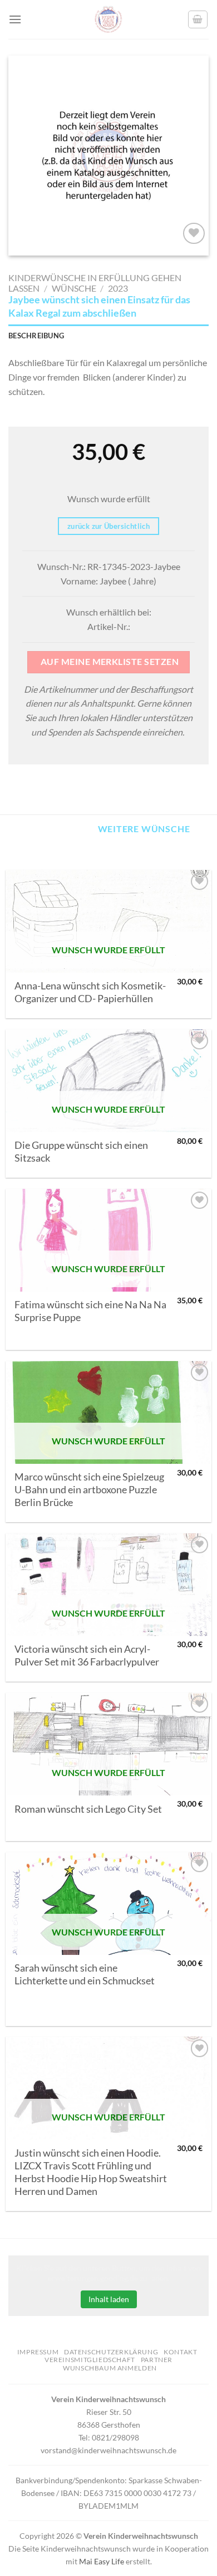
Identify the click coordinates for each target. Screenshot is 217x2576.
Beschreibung (36, 336)
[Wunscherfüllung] (198, 19)
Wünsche (74, 288)
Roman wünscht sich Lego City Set (88, 1809)
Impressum (38, 2352)
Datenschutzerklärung (111, 2352)
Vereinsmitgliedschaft (90, 2360)
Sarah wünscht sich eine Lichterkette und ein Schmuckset (85, 1974)
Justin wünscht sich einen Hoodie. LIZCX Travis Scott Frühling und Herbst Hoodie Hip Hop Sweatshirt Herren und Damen (91, 2172)
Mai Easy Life (102, 2561)
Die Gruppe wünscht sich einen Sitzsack (81, 1152)
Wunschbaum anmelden (110, 2368)
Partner (157, 2360)
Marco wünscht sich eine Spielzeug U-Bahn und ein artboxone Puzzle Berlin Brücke (89, 1490)
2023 (118, 288)
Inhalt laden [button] (109, 2299)
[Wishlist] (194, 234)
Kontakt (180, 2352)
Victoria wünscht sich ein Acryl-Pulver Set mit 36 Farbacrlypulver (87, 1655)
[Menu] (15, 19)
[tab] (108, 336)
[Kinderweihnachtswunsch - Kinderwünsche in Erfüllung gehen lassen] (108, 19)
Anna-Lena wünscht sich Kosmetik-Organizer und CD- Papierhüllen (90, 992)
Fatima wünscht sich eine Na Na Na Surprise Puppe (90, 1311)
